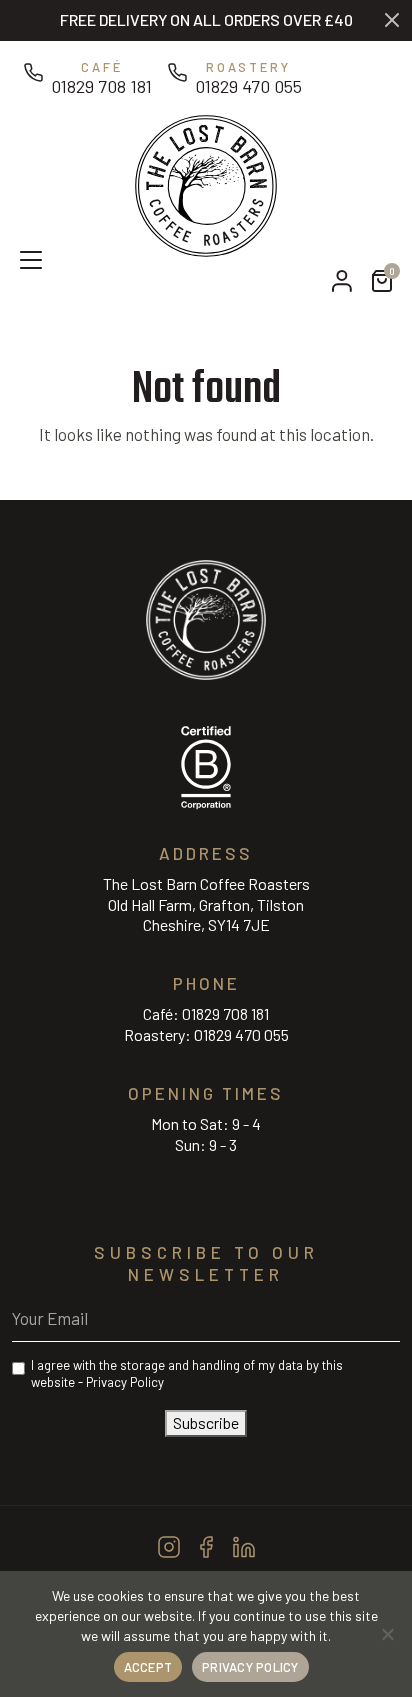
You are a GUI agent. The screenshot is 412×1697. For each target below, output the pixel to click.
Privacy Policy (125, 1382)
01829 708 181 (225, 1013)
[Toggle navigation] (21, 258)
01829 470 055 (241, 1034)
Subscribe (206, 1422)
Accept (148, 1667)
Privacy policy (250, 1667)
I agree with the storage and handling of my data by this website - (187, 1373)
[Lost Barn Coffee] (206, 183)
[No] (387, 1634)
